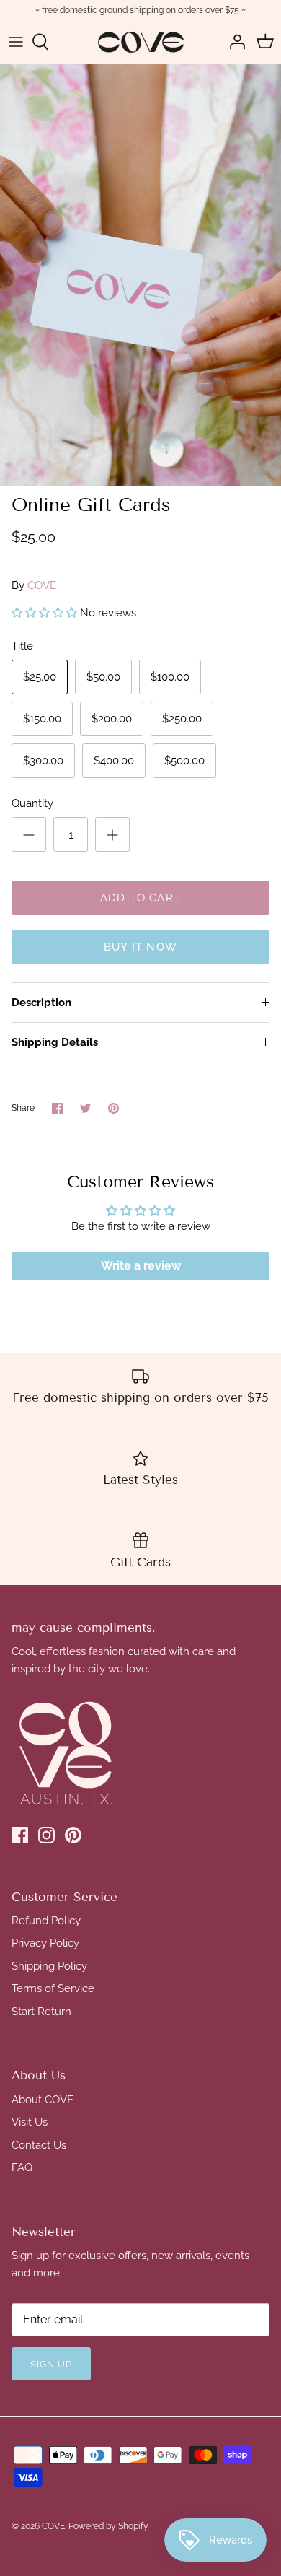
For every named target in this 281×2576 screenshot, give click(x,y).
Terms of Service (53, 1988)
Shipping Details (55, 1042)
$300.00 (43, 761)
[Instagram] (46, 1835)
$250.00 (182, 719)
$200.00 (112, 719)
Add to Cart (140, 898)
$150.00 (42, 719)
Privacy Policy (45, 1943)
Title (22, 646)
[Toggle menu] (16, 42)
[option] (140, 275)
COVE (42, 585)
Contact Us (39, 2145)
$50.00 (103, 677)
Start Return (41, 2012)
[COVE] (141, 42)
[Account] (233, 42)
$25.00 (40, 677)
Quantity (32, 803)
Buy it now (140, 947)
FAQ (22, 2167)
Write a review (141, 1266)
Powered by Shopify (108, 2526)
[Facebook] (20, 1835)
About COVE (43, 2100)
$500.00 (184, 761)
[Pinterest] (73, 1835)
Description (41, 1003)
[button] (44, 613)
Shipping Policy (49, 1966)
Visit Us (30, 2122)
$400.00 (114, 761)
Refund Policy (46, 1921)
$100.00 (170, 677)
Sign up (51, 2364)
